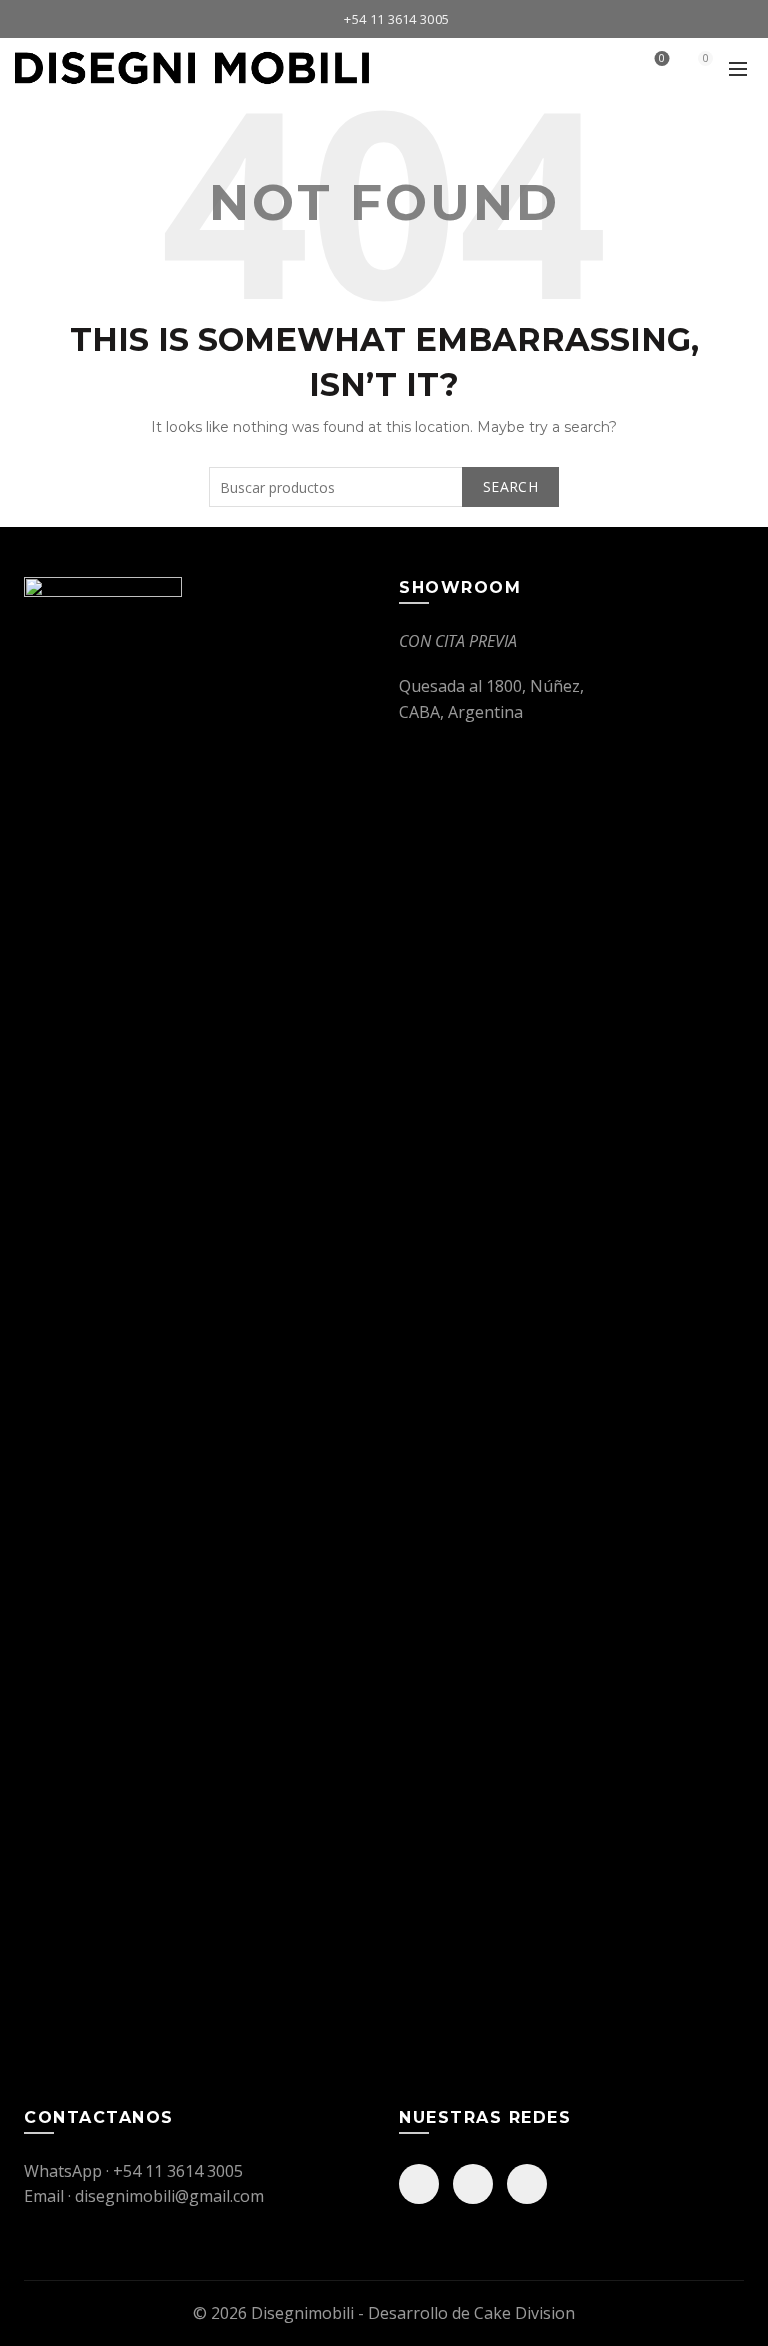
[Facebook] (419, 2184)
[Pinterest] (527, 2184)
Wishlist (662, 59)
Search (510, 486)
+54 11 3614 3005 (396, 19)
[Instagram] (473, 2184)
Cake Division (524, 2313)
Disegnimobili (302, 2313)
